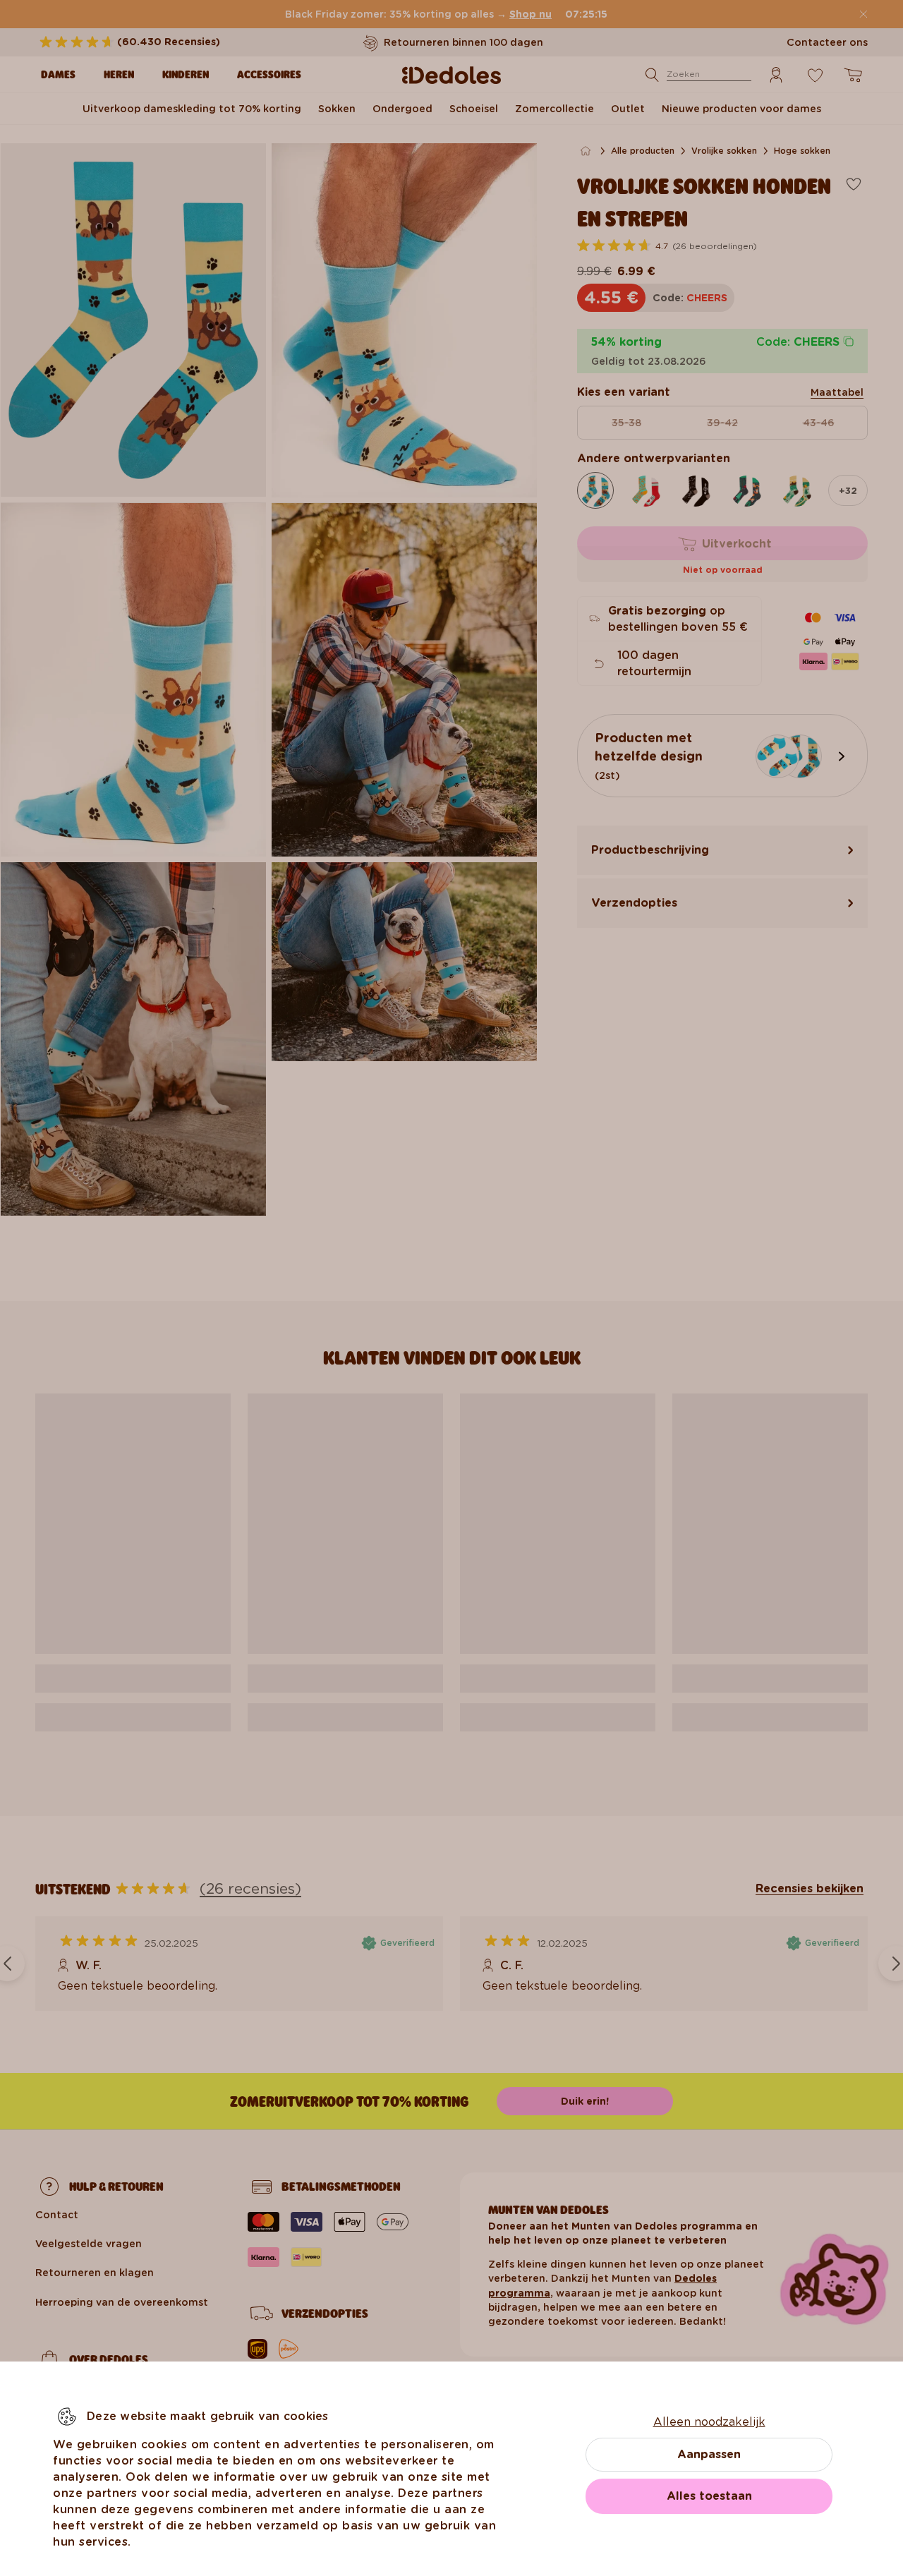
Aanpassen (709, 2454)
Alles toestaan (709, 2496)
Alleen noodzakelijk (709, 2422)
